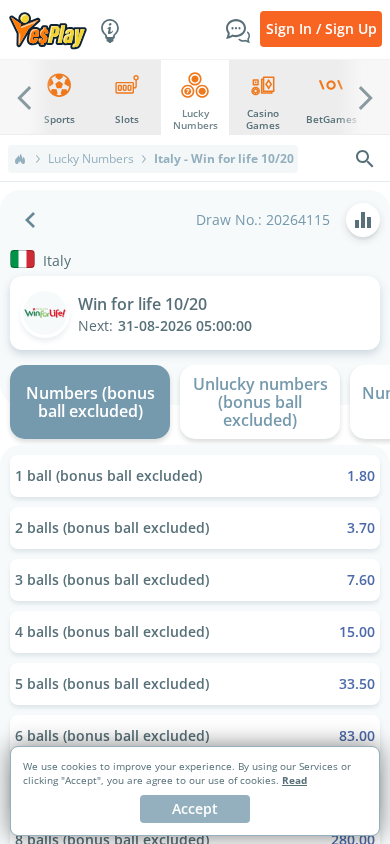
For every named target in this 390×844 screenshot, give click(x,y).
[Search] (365, 159)
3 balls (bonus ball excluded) (195, 579)
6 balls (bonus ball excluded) (195, 735)
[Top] (20, 159)
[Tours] (110, 29)
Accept (195, 808)
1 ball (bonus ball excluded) (195, 475)
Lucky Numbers (91, 159)
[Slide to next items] (366, 97)
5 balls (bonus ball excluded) (195, 683)
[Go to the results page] (363, 220)
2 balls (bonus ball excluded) (195, 527)
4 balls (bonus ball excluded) (195, 631)
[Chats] (238, 29)
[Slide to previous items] (24, 97)
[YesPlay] (48, 29)
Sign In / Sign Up (321, 28)
